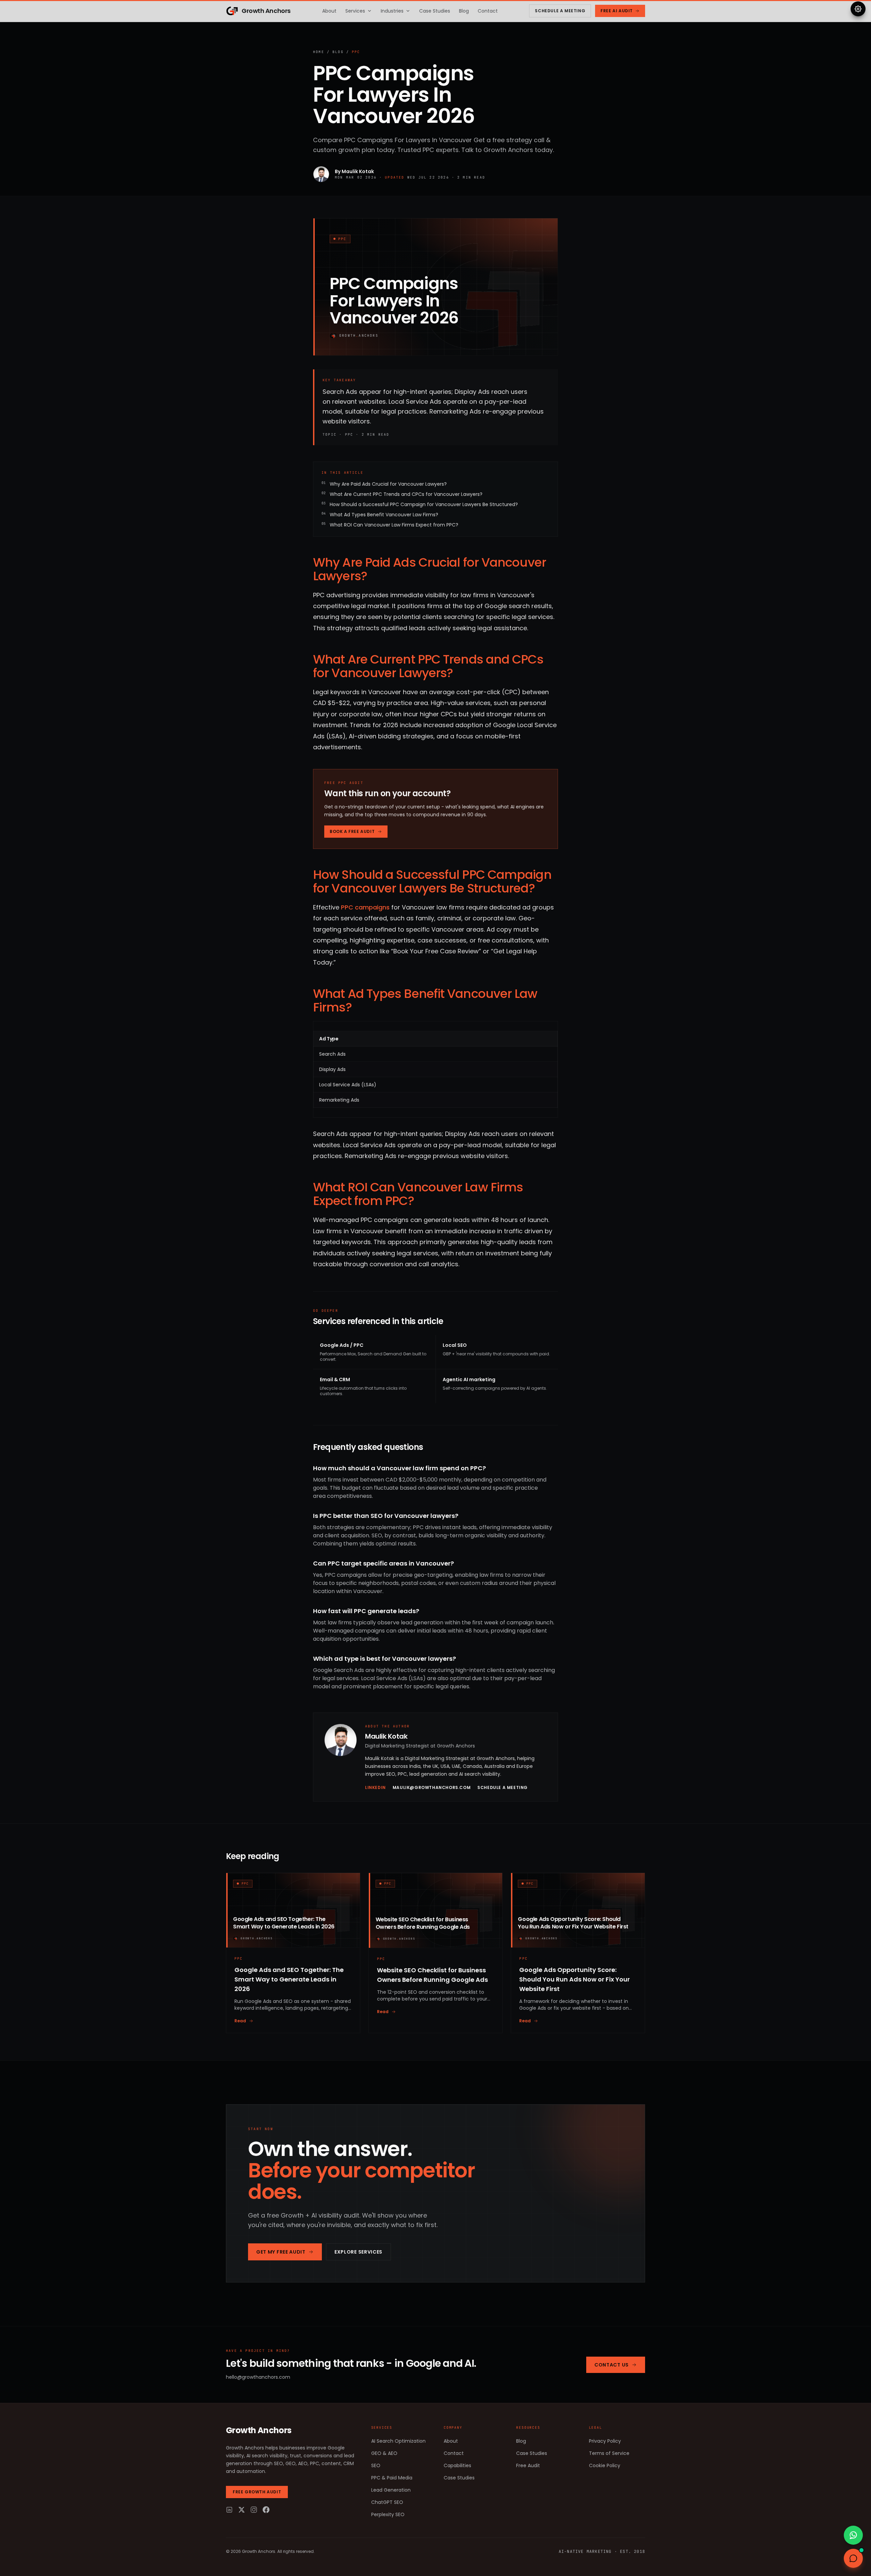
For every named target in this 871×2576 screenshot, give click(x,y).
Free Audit (528, 2465)
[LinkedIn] (229, 2510)
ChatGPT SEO (387, 2502)
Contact (488, 11)
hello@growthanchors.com (258, 2377)
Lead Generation (391, 2490)
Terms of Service (609, 2453)
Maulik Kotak (358, 171)
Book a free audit (352, 831)
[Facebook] (266, 2510)
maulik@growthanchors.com (432, 1788)
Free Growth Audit (257, 2492)
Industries (392, 11)
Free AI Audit (617, 11)
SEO (376, 2465)
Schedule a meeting (560, 11)
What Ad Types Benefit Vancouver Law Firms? (384, 515)
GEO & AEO (384, 2453)
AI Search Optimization (398, 2441)
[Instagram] (254, 2510)
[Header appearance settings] (858, 9)
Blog (464, 11)
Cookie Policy (605, 2465)
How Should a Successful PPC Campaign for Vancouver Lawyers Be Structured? (424, 504)
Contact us (612, 2365)
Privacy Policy (605, 2441)
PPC (356, 52)
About (329, 11)
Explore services (358, 2252)
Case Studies (435, 11)
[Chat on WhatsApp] (853, 2535)
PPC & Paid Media (392, 2478)
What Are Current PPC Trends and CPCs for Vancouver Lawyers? (406, 494)
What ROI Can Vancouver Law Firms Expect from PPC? (394, 525)
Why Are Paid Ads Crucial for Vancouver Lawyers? (388, 484)
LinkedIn (375, 1788)
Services (355, 11)
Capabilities (457, 2465)
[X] (242, 2510)
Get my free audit (281, 2252)
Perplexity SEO (388, 2514)
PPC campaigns (365, 907)
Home (319, 52)
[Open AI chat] (853, 2558)
